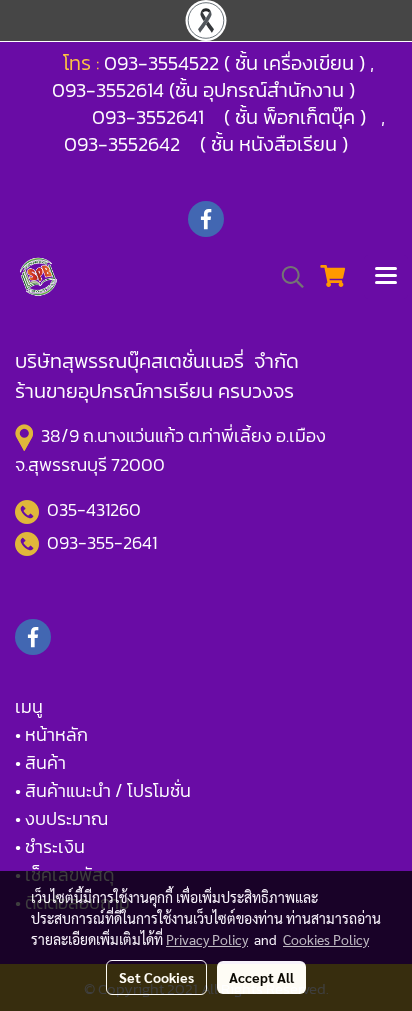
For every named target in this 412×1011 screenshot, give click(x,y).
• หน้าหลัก (51, 734)
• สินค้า (40, 762)
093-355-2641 (102, 542)
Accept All (261, 977)
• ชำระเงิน (50, 846)
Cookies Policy (326, 939)
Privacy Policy (207, 939)
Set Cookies (156, 977)
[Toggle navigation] (386, 277)
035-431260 (96, 509)
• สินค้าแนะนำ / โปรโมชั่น (103, 790)
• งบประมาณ (61, 818)
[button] (286, 277)
